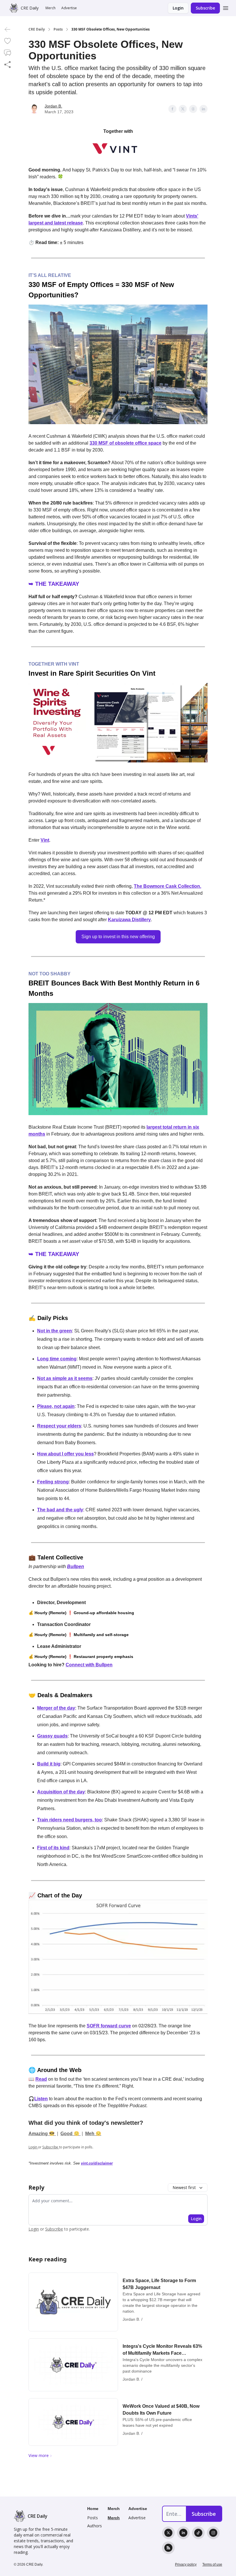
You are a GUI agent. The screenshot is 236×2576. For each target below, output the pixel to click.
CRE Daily (37, 29)
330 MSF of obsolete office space (125, 443)
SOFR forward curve (109, 2026)
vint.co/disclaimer (97, 2163)
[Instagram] (213, 2533)
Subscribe (205, 8)
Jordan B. (53, 106)
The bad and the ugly (60, 1510)
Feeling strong (53, 1482)
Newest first (184, 2187)
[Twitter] (168, 2533)
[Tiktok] (198, 2533)
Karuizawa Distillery (129, 920)
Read (41, 2079)
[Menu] (226, 7)
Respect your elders (59, 1426)
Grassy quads (52, 1736)
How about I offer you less (65, 1454)
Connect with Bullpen (89, 1665)
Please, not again (56, 1406)
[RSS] (168, 2548)
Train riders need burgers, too (70, 1820)
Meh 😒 (93, 2134)
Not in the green (55, 1331)
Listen (41, 2099)
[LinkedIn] (183, 2533)
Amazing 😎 (42, 2134)
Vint (45, 840)
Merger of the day (56, 1708)
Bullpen (76, 1566)
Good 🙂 (71, 2134)
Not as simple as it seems (65, 1378)
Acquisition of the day (61, 1792)
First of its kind (53, 1848)
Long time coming (57, 1359)
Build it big (49, 1764)
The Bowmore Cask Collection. (168, 886)
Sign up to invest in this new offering (118, 937)
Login (178, 8)
